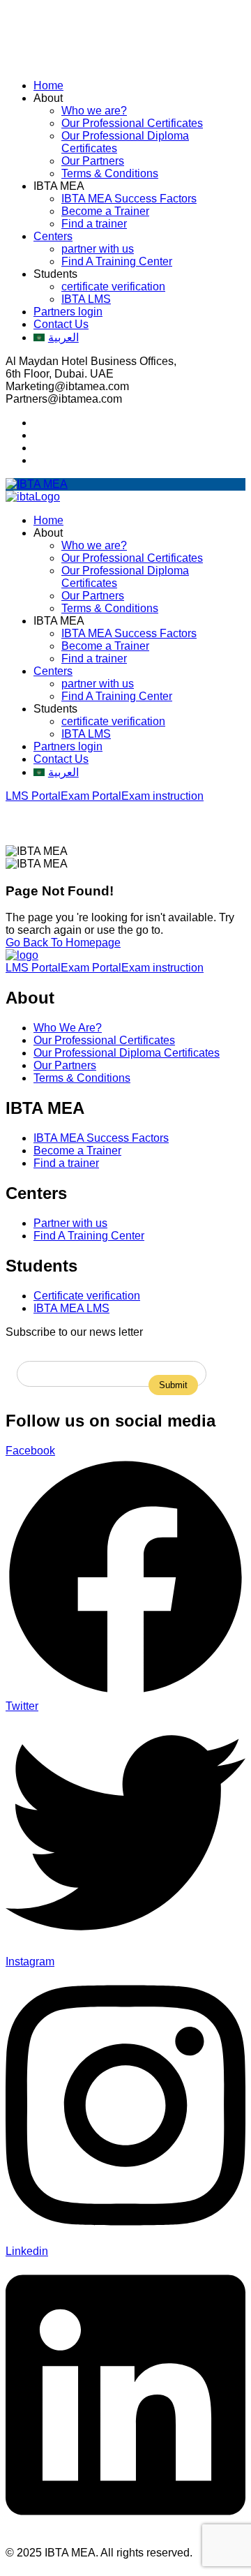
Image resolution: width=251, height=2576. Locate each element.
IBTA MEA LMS (71, 1308)
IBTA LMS (86, 299)
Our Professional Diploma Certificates (127, 1053)
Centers (53, 236)
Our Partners (93, 161)
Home (48, 85)
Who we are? (94, 111)
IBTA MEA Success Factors (129, 199)
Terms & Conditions (110, 173)
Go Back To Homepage (63, 943)
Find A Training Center (117, 261)
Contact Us (61, 324)
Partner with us (70, 1223)
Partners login (68, 312)
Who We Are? (68, 1028)
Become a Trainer (105, 211)
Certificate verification (87, 1296)
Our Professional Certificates (132, 123)
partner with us (98, 249)
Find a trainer (94, 224)
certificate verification (113, 286)
